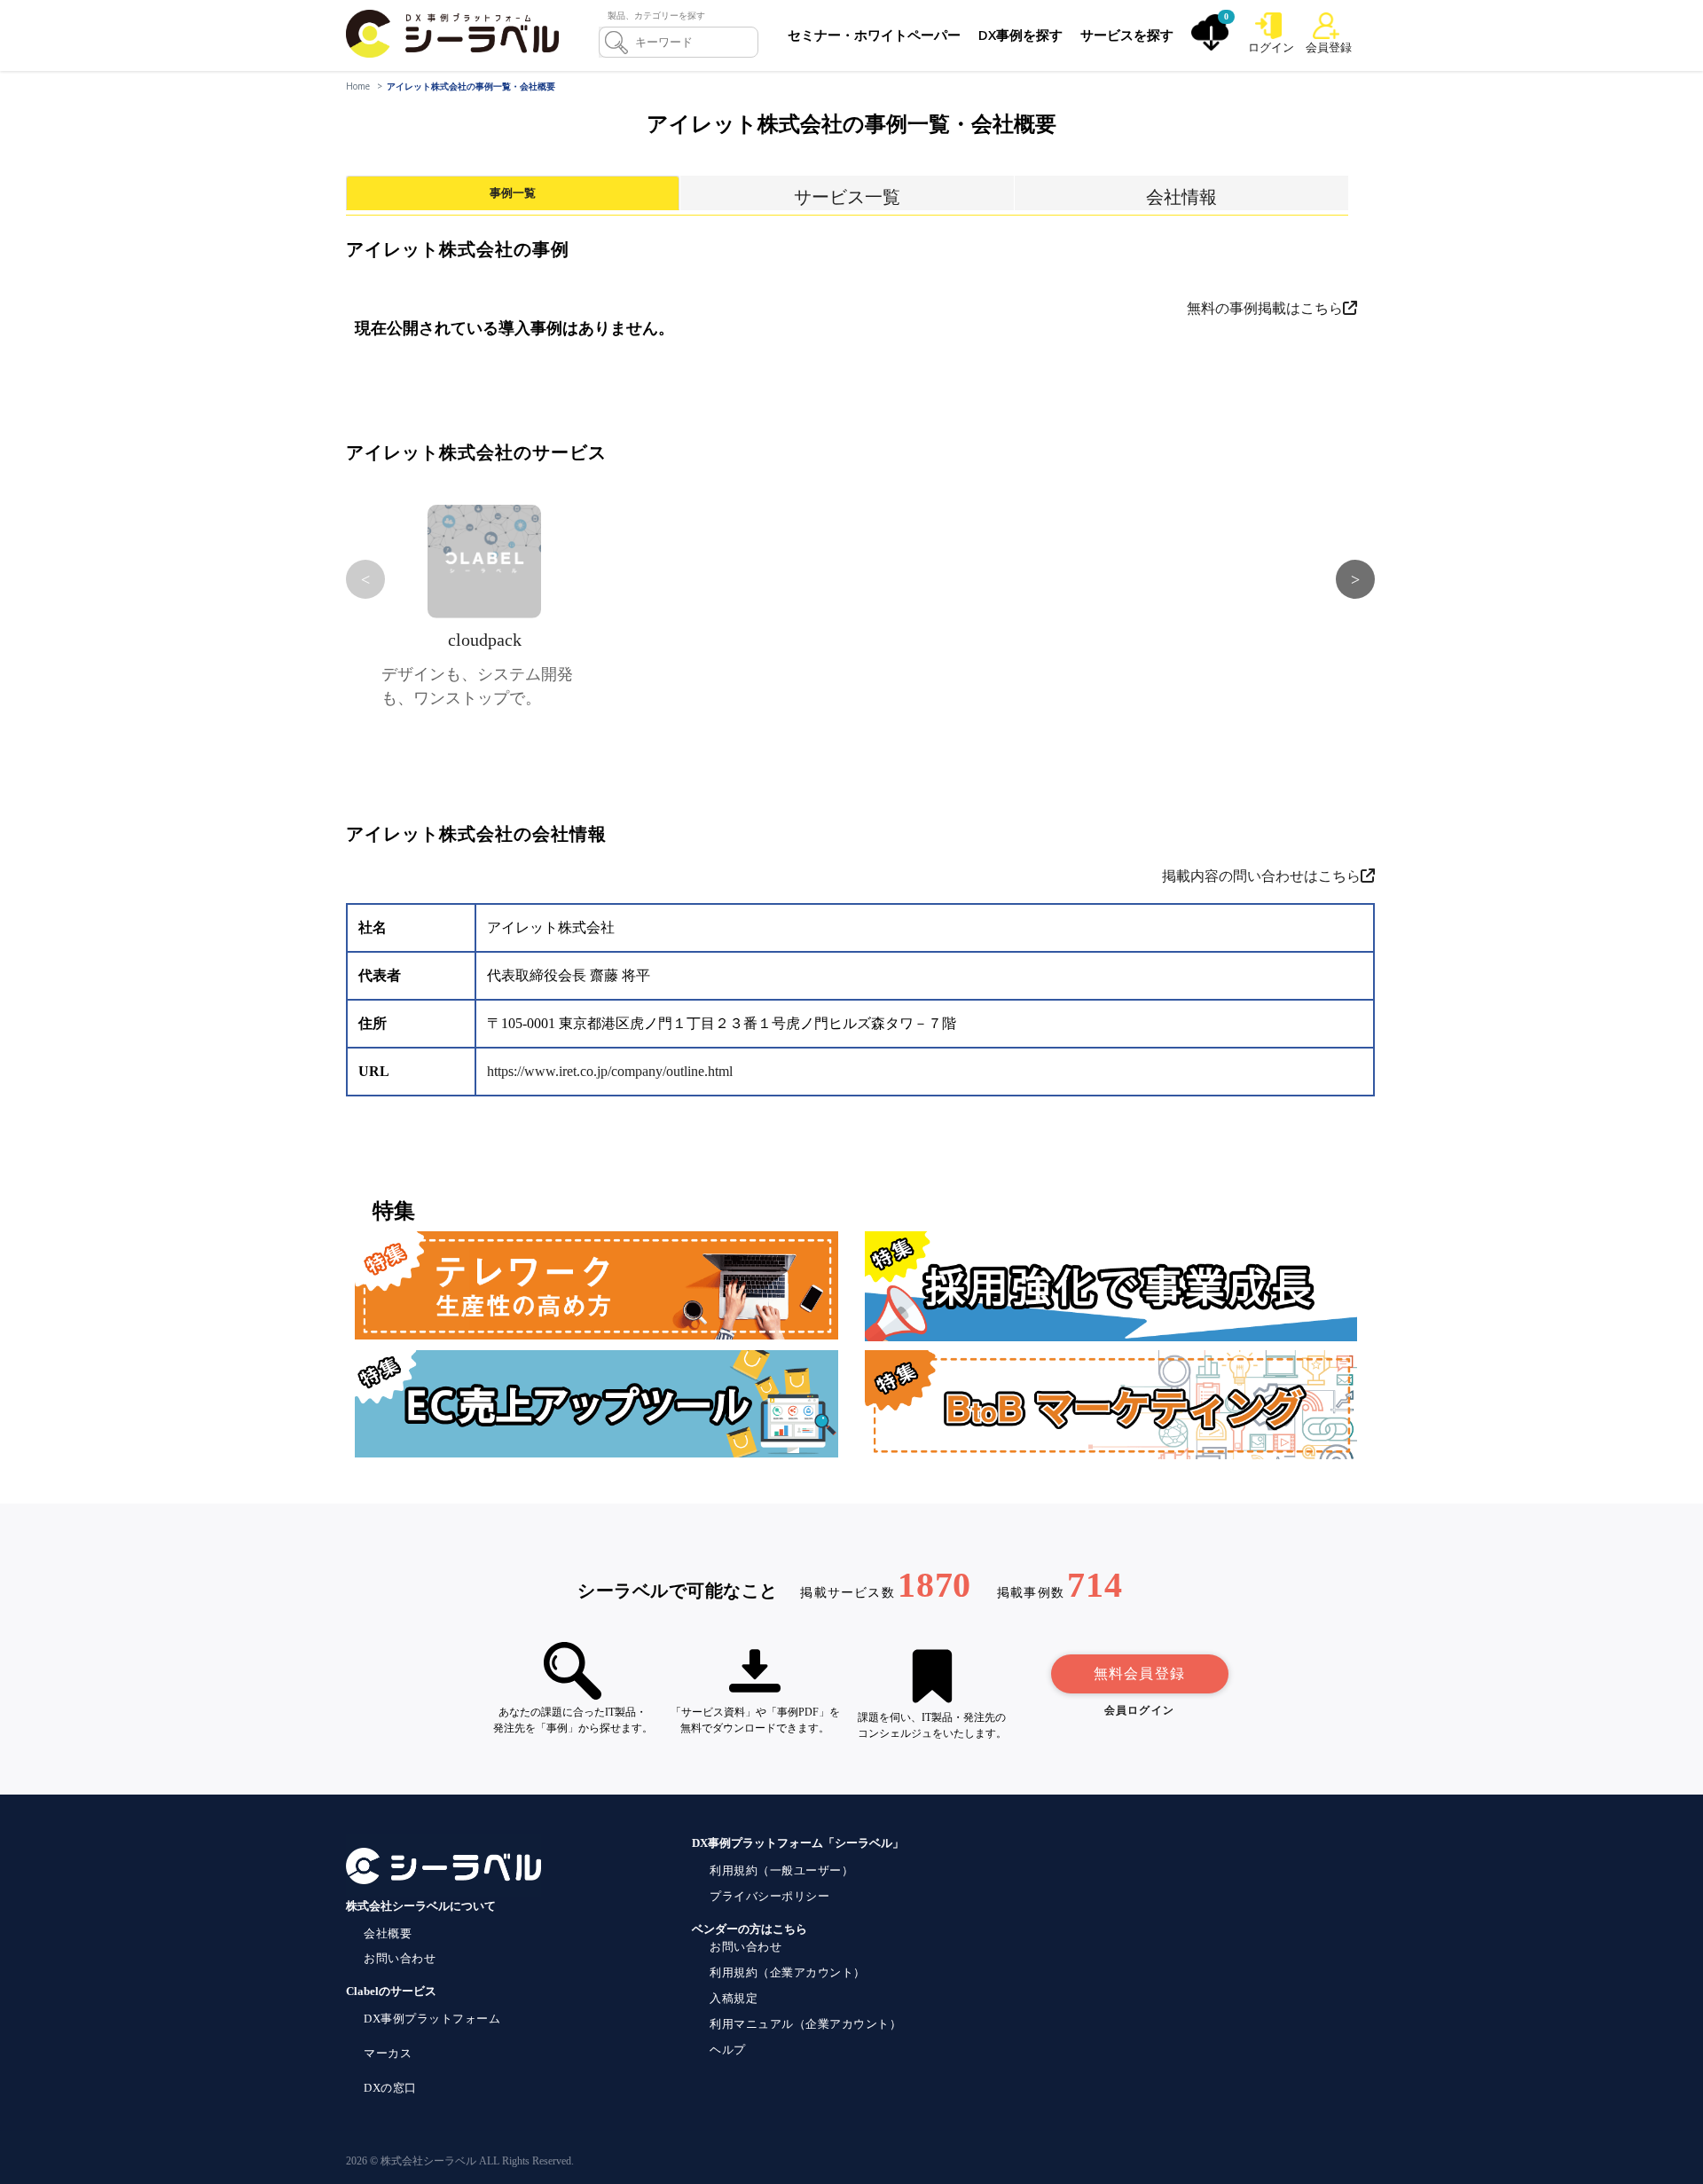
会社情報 (1181, 197)
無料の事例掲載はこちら (1265, 308)
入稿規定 (734, 1998)
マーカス (388, 2053)
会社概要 (388, 1933)
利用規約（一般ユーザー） (781, 1870)
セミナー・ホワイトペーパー (874, 35)
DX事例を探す (1020, 35)
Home (358, 86)
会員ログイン (1139, 1710)
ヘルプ (728, 2050)
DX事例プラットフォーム (432, 2019)
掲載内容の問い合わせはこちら (1261, 876)
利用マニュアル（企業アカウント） (805, 2024)
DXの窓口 (390, 2088)
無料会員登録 (1139, 1673)
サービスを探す (1127, 35)
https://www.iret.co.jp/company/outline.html (610, 1071)
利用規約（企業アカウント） (788, 1972)
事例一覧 (513, 193)
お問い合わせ (400, 1958)
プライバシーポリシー (769, 1896)
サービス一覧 (847, 197)
